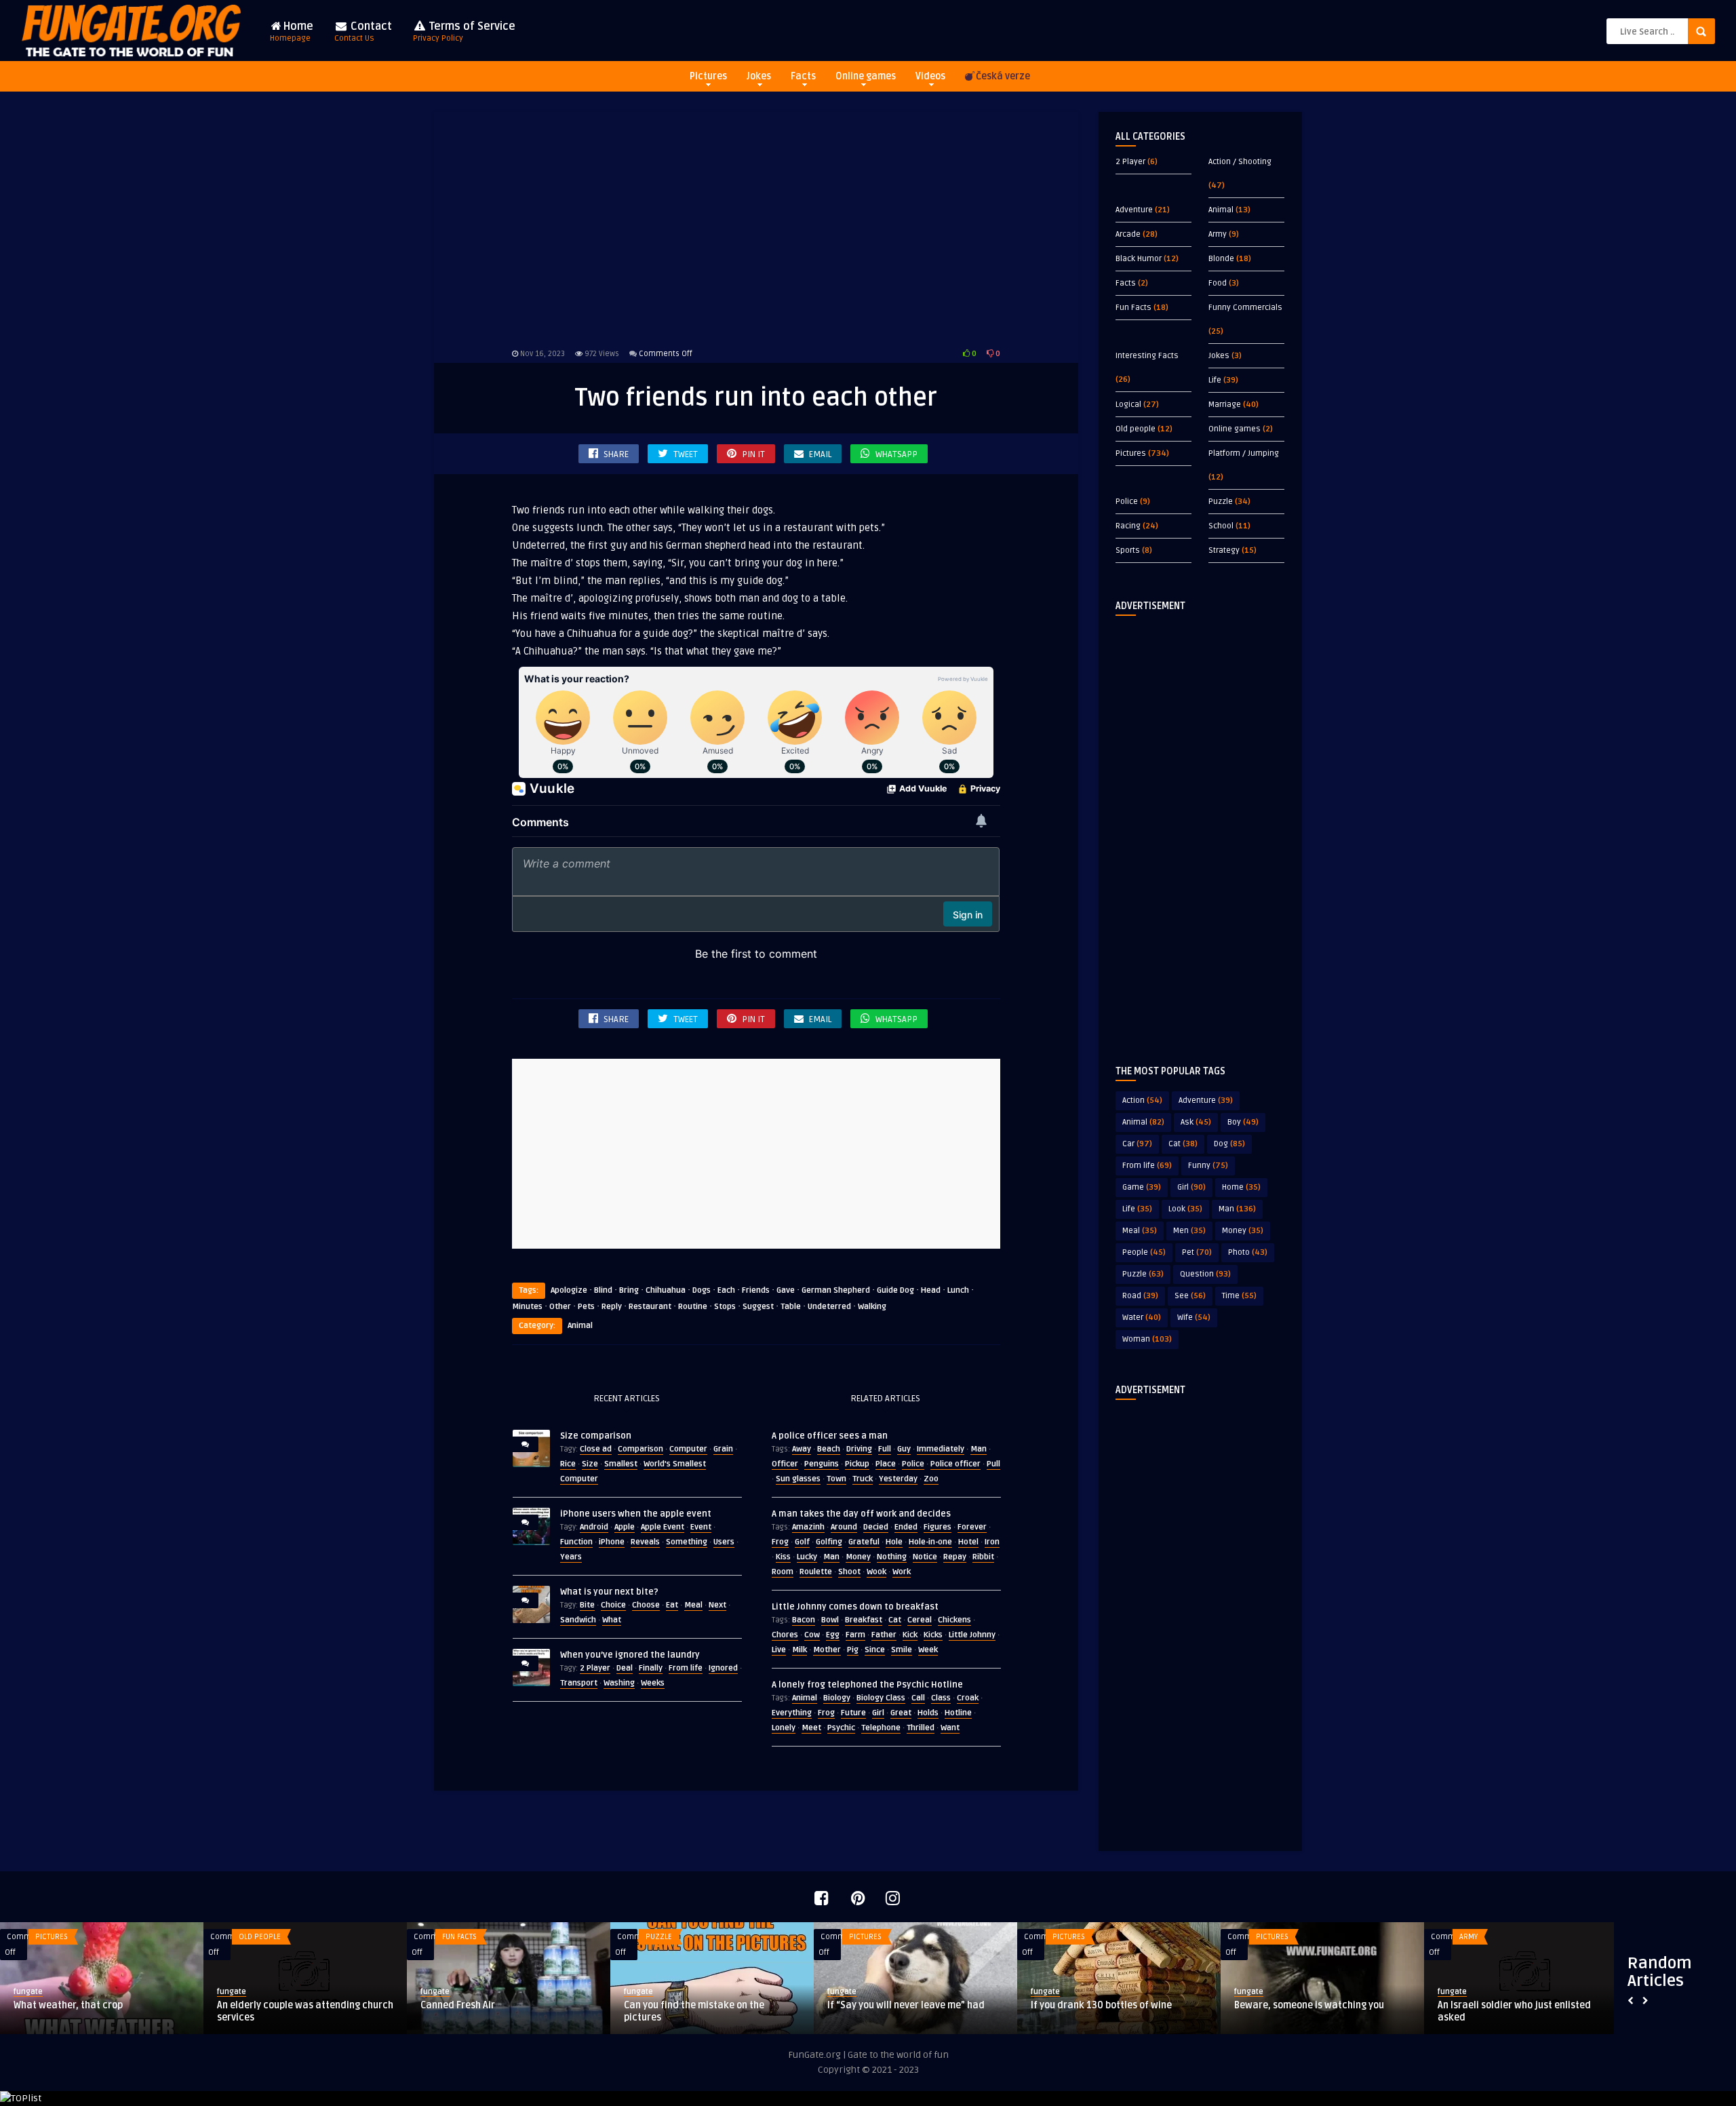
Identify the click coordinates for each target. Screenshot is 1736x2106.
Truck (863, 1479)
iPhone (612, 1542)
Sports (1128, 550)
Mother (827, 1650)
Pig (853, 1650)
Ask (1196, 1122)
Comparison (640, 1449)
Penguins (822, 1464)
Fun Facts (1133, 308)
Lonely (784, 1728)
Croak (968, 1698)
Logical (1128, 405)
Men (1189, 1231)
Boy (1243, 1122)
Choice (613, 1605)
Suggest (758, 1307)
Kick (910, 1635)
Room (783, 1572)
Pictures (708, 76)
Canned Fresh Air (458, 2005)
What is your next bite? (609, 1592)
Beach (829, 1449)
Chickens (954, 1620)
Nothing (892, 1557)
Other (560, 1307)
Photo (1248, 1252)
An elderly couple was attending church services (305, 2011)
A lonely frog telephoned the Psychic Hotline (867, 1685)
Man (979, 1449)
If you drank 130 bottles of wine (1101, 2005)
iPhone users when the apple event (636, 1514)
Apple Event (663, 1527)
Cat (895, 1620)
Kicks (933, 1635)
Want (950, 1728)
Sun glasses (798, 1479)
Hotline (958, 1713)
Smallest (621, 1464)
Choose (646, 1605)
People (1144, 1252)
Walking (872, 1307)
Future (853, 1713)
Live (779, 1650)
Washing (619, 1683)
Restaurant (650, 1307)
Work (902, 1572)
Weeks (653, 1683)
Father (884, 1635)
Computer (688, 1449)
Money (858, 1557)
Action (1142, 1100)
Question (1205, 1274)
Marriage (1225, 405)
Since (875, 1650)
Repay (955, 1557)
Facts (803, 76)
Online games (866, 76)
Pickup (857, 1464)
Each (726, 1290)
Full (885, 1449)
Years (571, 1557)
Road (1140, 1296)
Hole (894, 1542)
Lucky (807, 1557)
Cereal (920, 1620)
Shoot (849, 1572)
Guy (904, 1449)
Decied (876, 1527)
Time (1239, 1296)
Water (1142, 1318)
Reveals (645, 1542)
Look (1185, 1209)
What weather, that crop (68, 2005)
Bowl (830, 1620)
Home (292, 32)
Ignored (723, 1668)
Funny (1208, 1166)
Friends (756, 1290)
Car (1137, 1144)
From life (686, 1668)
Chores (785, 1635)
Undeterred (829, 1307)
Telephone (881, 1728)
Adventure (1134, 210)
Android (594, 1527)
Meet (811, 1728)
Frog (780, 1542)
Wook (876, 1572)
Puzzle (1221, 502)
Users (724, 1542)
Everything (792, 1713)
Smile (902, 1650)
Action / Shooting (1240, 162)
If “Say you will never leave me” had (906, 2005)
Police (913, 1464)
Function (576, 1542)
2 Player (595, 1668)
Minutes (527, 1307)
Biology (837, 1698)
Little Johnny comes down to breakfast (855, 1607)
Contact (363, 32)
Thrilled (921, 1728)
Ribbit (983, 1557)
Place (886, 1464)
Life (1215, 380)
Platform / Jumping (1244, 453)
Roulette (816, 1572)
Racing (1128, 526)
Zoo (931, 1479)
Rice (568, 1464)
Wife (1194, 1318)
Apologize (569, 1290)
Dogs (702, 1290)
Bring (629, 1290)
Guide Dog (895, 1290)
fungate (28, 1992)
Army (1218, 234)
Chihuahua (666, 1290)
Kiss (783, 1557)
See (1190, 1296)
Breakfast (864, 1620)
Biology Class (881, 1698)
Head (931, 1290)
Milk (800, 1650)
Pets (586, 1307)
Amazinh (808, 1527)
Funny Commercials (1245, 308)
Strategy (1224, 550)
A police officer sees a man (830, 1436)
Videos (930, 76)
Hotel (968, 1542)
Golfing (829, 1542)
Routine (693, 1307)
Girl (878, 1713)
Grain (723, 1449)
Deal (625, 1668)
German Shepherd (836, 1290)
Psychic (841, 1728)
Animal (580, 1326)
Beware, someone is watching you (1309, 2005)
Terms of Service (464, 32)
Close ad (596, 1449)
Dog (1229, 1144)
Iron (992, 1542)
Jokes (759, 76)
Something (687, 1542)
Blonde (1221, 259)
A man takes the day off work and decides (861, 1514)
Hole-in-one (930, 1542)
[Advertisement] (756, 227)
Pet (1197, 1252)
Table (791, 1307)
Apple (625, 1527)
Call (918, 1698)
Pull (993, 1464)
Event (701, 1527)
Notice (925, 1557)
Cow (812, 1635)
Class (941, 1698)
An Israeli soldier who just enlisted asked (1514, 2011)
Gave (786, 1290)
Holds (928, 1713)
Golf (802, 1542)
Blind (603, 1290)
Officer (785, 1464)
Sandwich (578, 1620)
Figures (938, 1527)
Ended (906, 1527)
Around (844, 1527)
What (612, 1620)
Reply (612, 1307)
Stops (725, 1307)
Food (1218, 283)
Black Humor (1139, 259)
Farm (855, 1635)
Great (901, 1713)
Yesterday (898, 1479)
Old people (1136, 429)
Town (836, 1479)
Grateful (864, 1542)
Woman (1147, 1339)
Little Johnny (972, 1635)
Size (590, 1464)
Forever (972, 1527)
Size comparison (596, 1436)
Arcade (1128, 234)
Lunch (958, 1290)
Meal (693, 1605)
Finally (651, 1668)
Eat (672, 1605)
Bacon (804, 1620)
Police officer (955, 1464)
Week (928, 1650)
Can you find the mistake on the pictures (694, 2011)
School (1221, 526)
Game (1142, 1187)
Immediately (941, 1449)
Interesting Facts (1147, 356)
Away (802, 1449)
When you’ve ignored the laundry (630, 1655)
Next (717, 1605)
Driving (859, 1449)
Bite (587, 1605)
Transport (579, 1683)
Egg (833, 1635)
